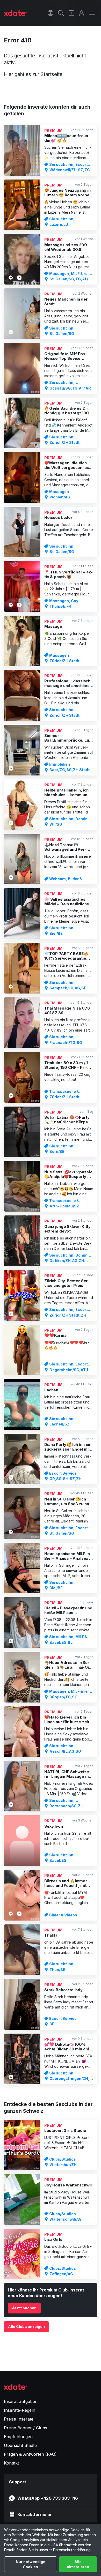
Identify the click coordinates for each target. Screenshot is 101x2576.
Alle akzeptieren (78, 2564)
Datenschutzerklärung (72, 2550)
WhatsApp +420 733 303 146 (48, 2498)
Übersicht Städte (20, 2445)
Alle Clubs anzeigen (26, 2327)
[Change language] (51, 13)
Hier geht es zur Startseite (33, 74)
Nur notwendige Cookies (31, 2564)
